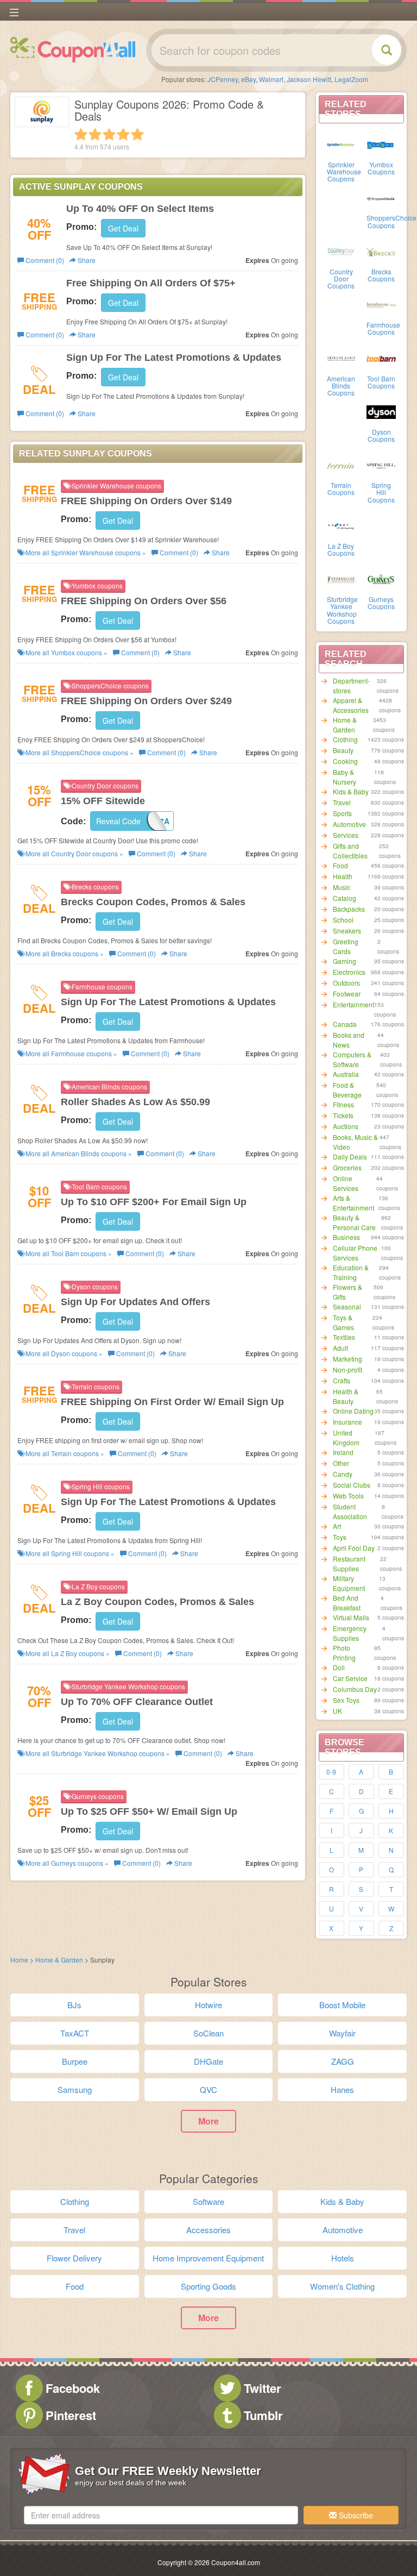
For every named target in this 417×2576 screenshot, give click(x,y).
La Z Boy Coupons (341, 549)
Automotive (349, 824)
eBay (248, 79)
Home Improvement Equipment (208, 2258)
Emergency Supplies (350, 1633)
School (343, 920)
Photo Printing (344, 1653)
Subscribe (355, 2515)
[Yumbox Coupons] (381, 144)
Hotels (343, 2258)
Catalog (345, 898)
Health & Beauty (346, 1396)
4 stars (123, 134)
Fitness (343, 1104)
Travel (342, 802)
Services (346, 835)
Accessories (208, 2230)
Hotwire (208, 2005)
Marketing (347, 1359)
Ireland (343, 1452)
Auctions (346, 1126)
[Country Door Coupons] (342, 251)
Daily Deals (350, 1157)
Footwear (347, 994)
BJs (74, 2005)
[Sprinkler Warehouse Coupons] (342, 144)
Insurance (347, 1422)
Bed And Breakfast (347, 1603)
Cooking (345, 761)
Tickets (343, 1115)
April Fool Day (354, 1548)
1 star (81, 134)
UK (337, 1711)
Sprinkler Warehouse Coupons (344, 171)
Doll (339, 1667)
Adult (340, 1348)
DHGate (208, 2061)
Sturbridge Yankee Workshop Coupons (342, 610)
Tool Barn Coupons (381, 382)
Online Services (346, 1183)
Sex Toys (346, 1700)
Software (208, 2201)
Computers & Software (352, 1059)
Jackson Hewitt (309, 79)
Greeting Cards (346, 946)
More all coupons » (85, 552)
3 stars (109, 134)
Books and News (349, 1040)
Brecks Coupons (381, 275)
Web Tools (348, 1496)
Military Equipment (349, 1583)
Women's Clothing (342, 2286)
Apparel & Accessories (351, 705)
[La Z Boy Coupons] (342, 525)
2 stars (95, 134)
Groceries (347, 1167)
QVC (208, 2089)
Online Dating (353, 1411)
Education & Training (351, 1272)
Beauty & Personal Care (354, 1222)
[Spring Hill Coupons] (381, 465)
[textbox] (161, 2515)
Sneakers (347, 930)
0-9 (331, 1772)
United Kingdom (346, 1437)
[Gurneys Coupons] (381, 579)
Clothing (345, 739)
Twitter (263, 2388)
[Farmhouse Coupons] (381, 304)
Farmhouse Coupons (383, 328)
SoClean (208, 2033)
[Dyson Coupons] (381, 411)
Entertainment (353, 1004)
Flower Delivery (74, 2258)
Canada (345, 1024)
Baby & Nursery (345, 777)
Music (342, 887)
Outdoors (346, 983)
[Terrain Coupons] (342, 465)
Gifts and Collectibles (350, 851)
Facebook (73, 2388)
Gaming (345, 961)
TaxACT (75, 2033)
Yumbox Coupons (381, 168)
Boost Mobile (342, 2005)
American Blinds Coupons (341, 386)
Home (19, 1960)
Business (346, 1237)
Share (86, 260)
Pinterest (71, 2415)
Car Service (350, 1678)
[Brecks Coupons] (381, 251)
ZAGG (343, 2061)
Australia (346, 1074)
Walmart (271, 79)
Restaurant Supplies (349, 1563)
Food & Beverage (347, 1090)
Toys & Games (343, 1322)
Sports (342, 813)
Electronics (349, 972)
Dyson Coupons (381, 435)
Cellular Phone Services (355, 1253)
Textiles (344, 1337)
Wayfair (342, 2033)
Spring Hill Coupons (381, 492)
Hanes (342, 2089)
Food (340, 865)
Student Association (350, 1511)
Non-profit (347, 1370)
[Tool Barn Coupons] (381, 358)
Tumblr (263, 2415)
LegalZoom (351, 79)
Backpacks (349, 909)
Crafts (342, 1380)
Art (337, 1526)
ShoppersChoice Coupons (391, 221)
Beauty (343, 750)
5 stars (137, 134)
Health (343, 876)
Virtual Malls (351, 1617)
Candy (343, 1474)
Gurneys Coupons (381, 603)
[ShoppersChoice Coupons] (381, 197)
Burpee (75, 2061)
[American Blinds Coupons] (342, 358)
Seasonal (347, 1306)
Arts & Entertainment (353, 1203)
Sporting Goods (208, 2286)
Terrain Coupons (341, 488)
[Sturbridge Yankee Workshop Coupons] (342, 579)
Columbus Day (355, 1689)
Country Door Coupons (341, 278)
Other (341, 1463)
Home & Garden (345, 725)
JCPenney (223, 79)
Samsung (75, 2089)
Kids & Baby (351, 791)
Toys (340, 1537)
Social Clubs (352, 1485)
